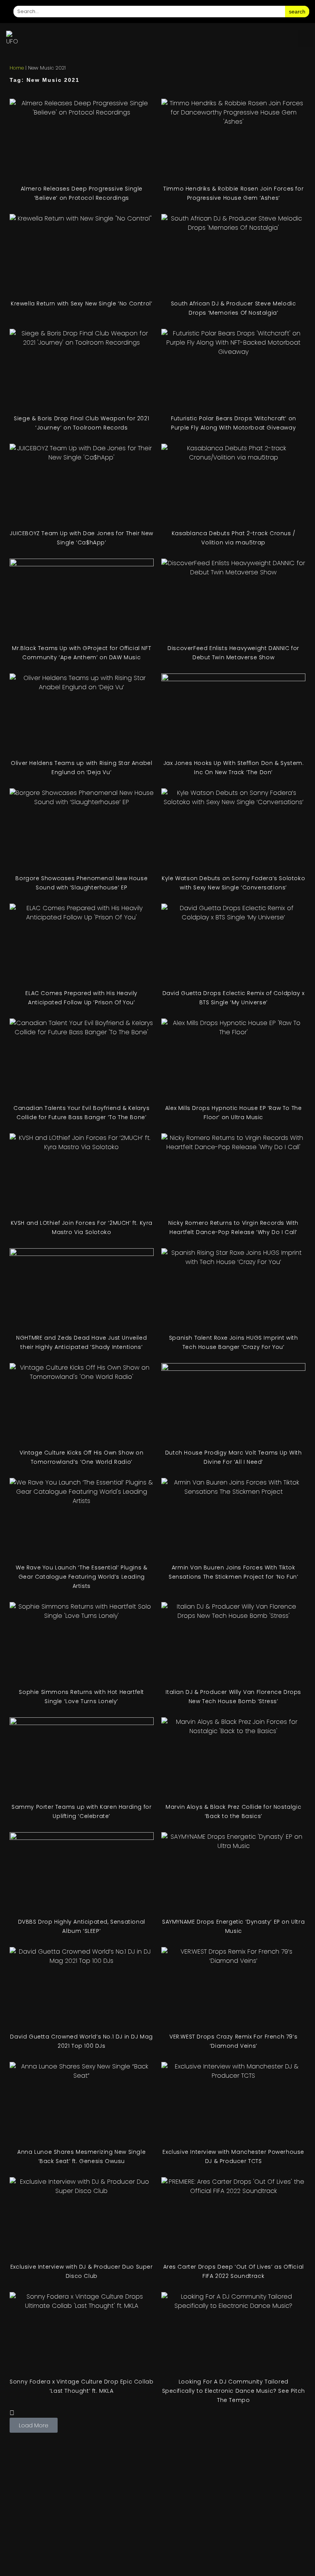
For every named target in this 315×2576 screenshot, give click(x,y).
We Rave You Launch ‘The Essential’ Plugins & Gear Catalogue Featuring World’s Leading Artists (81, 1577)
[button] (305, 39)
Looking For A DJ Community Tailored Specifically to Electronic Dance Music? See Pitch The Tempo (234, 2391)
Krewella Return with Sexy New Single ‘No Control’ (81, 304)
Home (17, 68)
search (297, 12)
